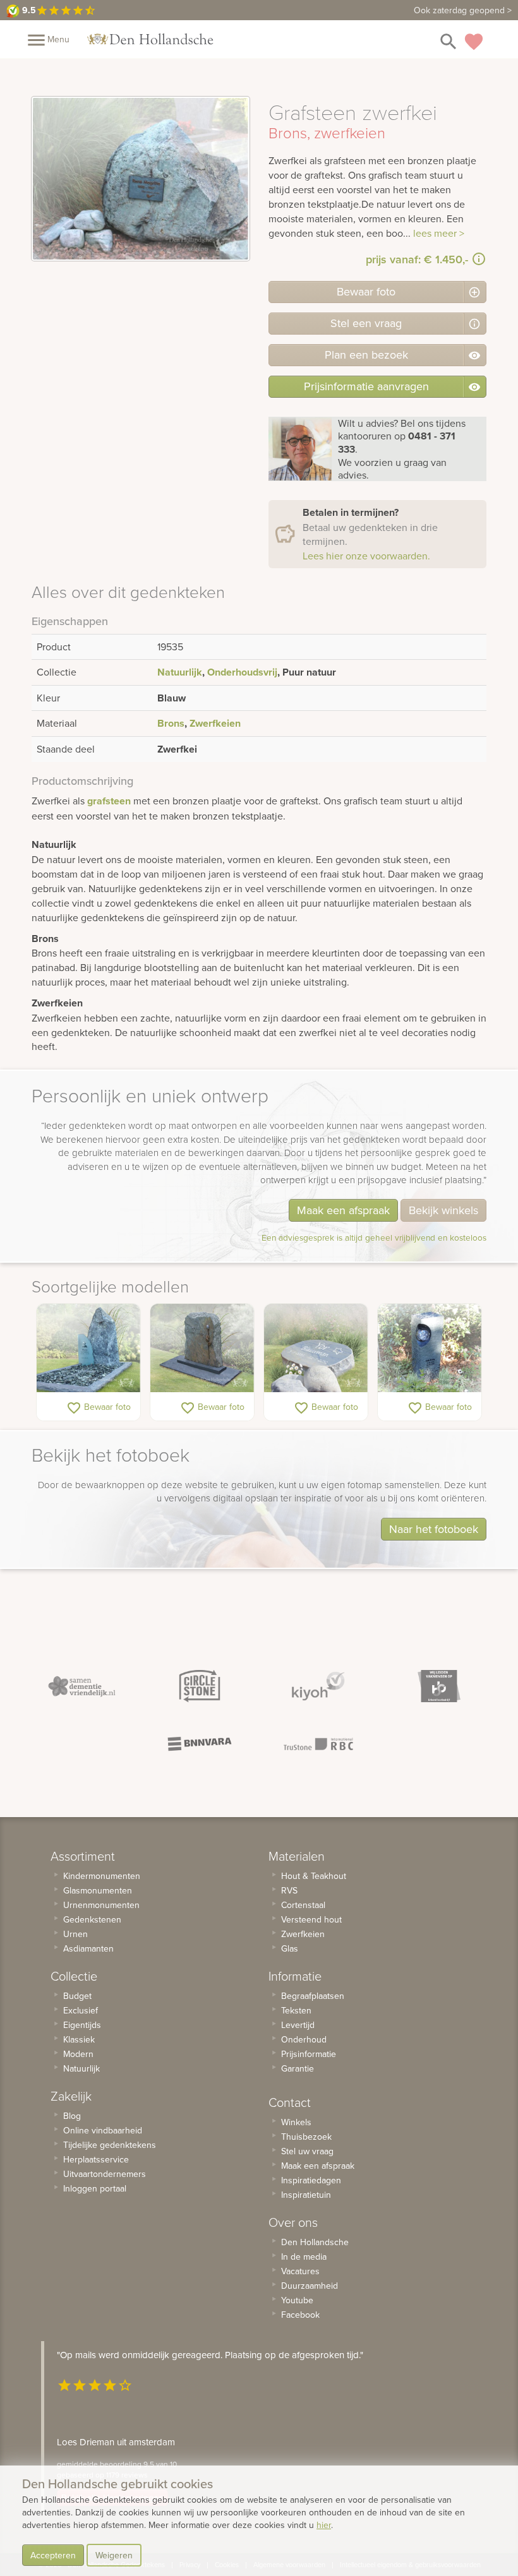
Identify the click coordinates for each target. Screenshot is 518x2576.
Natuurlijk (180, 672)
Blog (72, 2116)
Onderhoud (304, 2039)
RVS (289, 1890)
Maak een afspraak (343, 1210)
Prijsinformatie (309, 2054)
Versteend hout (311, 1919)
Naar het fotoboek (434, 1529)
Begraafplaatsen (313, 1996)
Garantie (298, 2068)
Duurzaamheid (310, 2286)
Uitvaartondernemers (105, 2174)
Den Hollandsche (315, 2242)
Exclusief (81, 2010)
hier (324, 2525)
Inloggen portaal (95, 2188)
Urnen (75, 1934)
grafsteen (109, 801)
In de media (304, 2257)
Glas (290, 1948)
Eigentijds (82, 2025)
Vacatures (300, 2271)
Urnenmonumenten (101, 1905)
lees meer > (439, 233)
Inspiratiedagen (311, 2180)
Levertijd (298, 2025)
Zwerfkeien (215, 723)
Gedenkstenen (92, 1919)
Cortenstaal (303, 1905)
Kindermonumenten (102, 1876)
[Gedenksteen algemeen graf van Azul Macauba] (316, 1348)
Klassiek (79, 2039)
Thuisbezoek (306, 2137)
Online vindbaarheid (103, 2130)
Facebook (300, 2315)
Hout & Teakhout (314, 1876)
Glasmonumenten (98, 1890)
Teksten (296, 2010)
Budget (77, 1996)
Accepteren (53, 2555)
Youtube (297, 2300)
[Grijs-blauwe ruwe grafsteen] (88, 1348)
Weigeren (114, 2555)
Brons (171, 723)
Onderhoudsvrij (242, 672)
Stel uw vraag (307, 2151)
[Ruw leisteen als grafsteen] (202, 1348)
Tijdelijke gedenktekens (110, 2145)
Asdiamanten (88, 1948)
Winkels (296, 2122)
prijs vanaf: (417, 259)
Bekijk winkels (443, 1210)
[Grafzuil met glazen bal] (430, 1348)
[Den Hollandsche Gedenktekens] (150, 39)
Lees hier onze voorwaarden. (366, 556)
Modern (78, 2054)
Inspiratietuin (306, 2195)
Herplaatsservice (96, 2159)
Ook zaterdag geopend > (463, 10)
